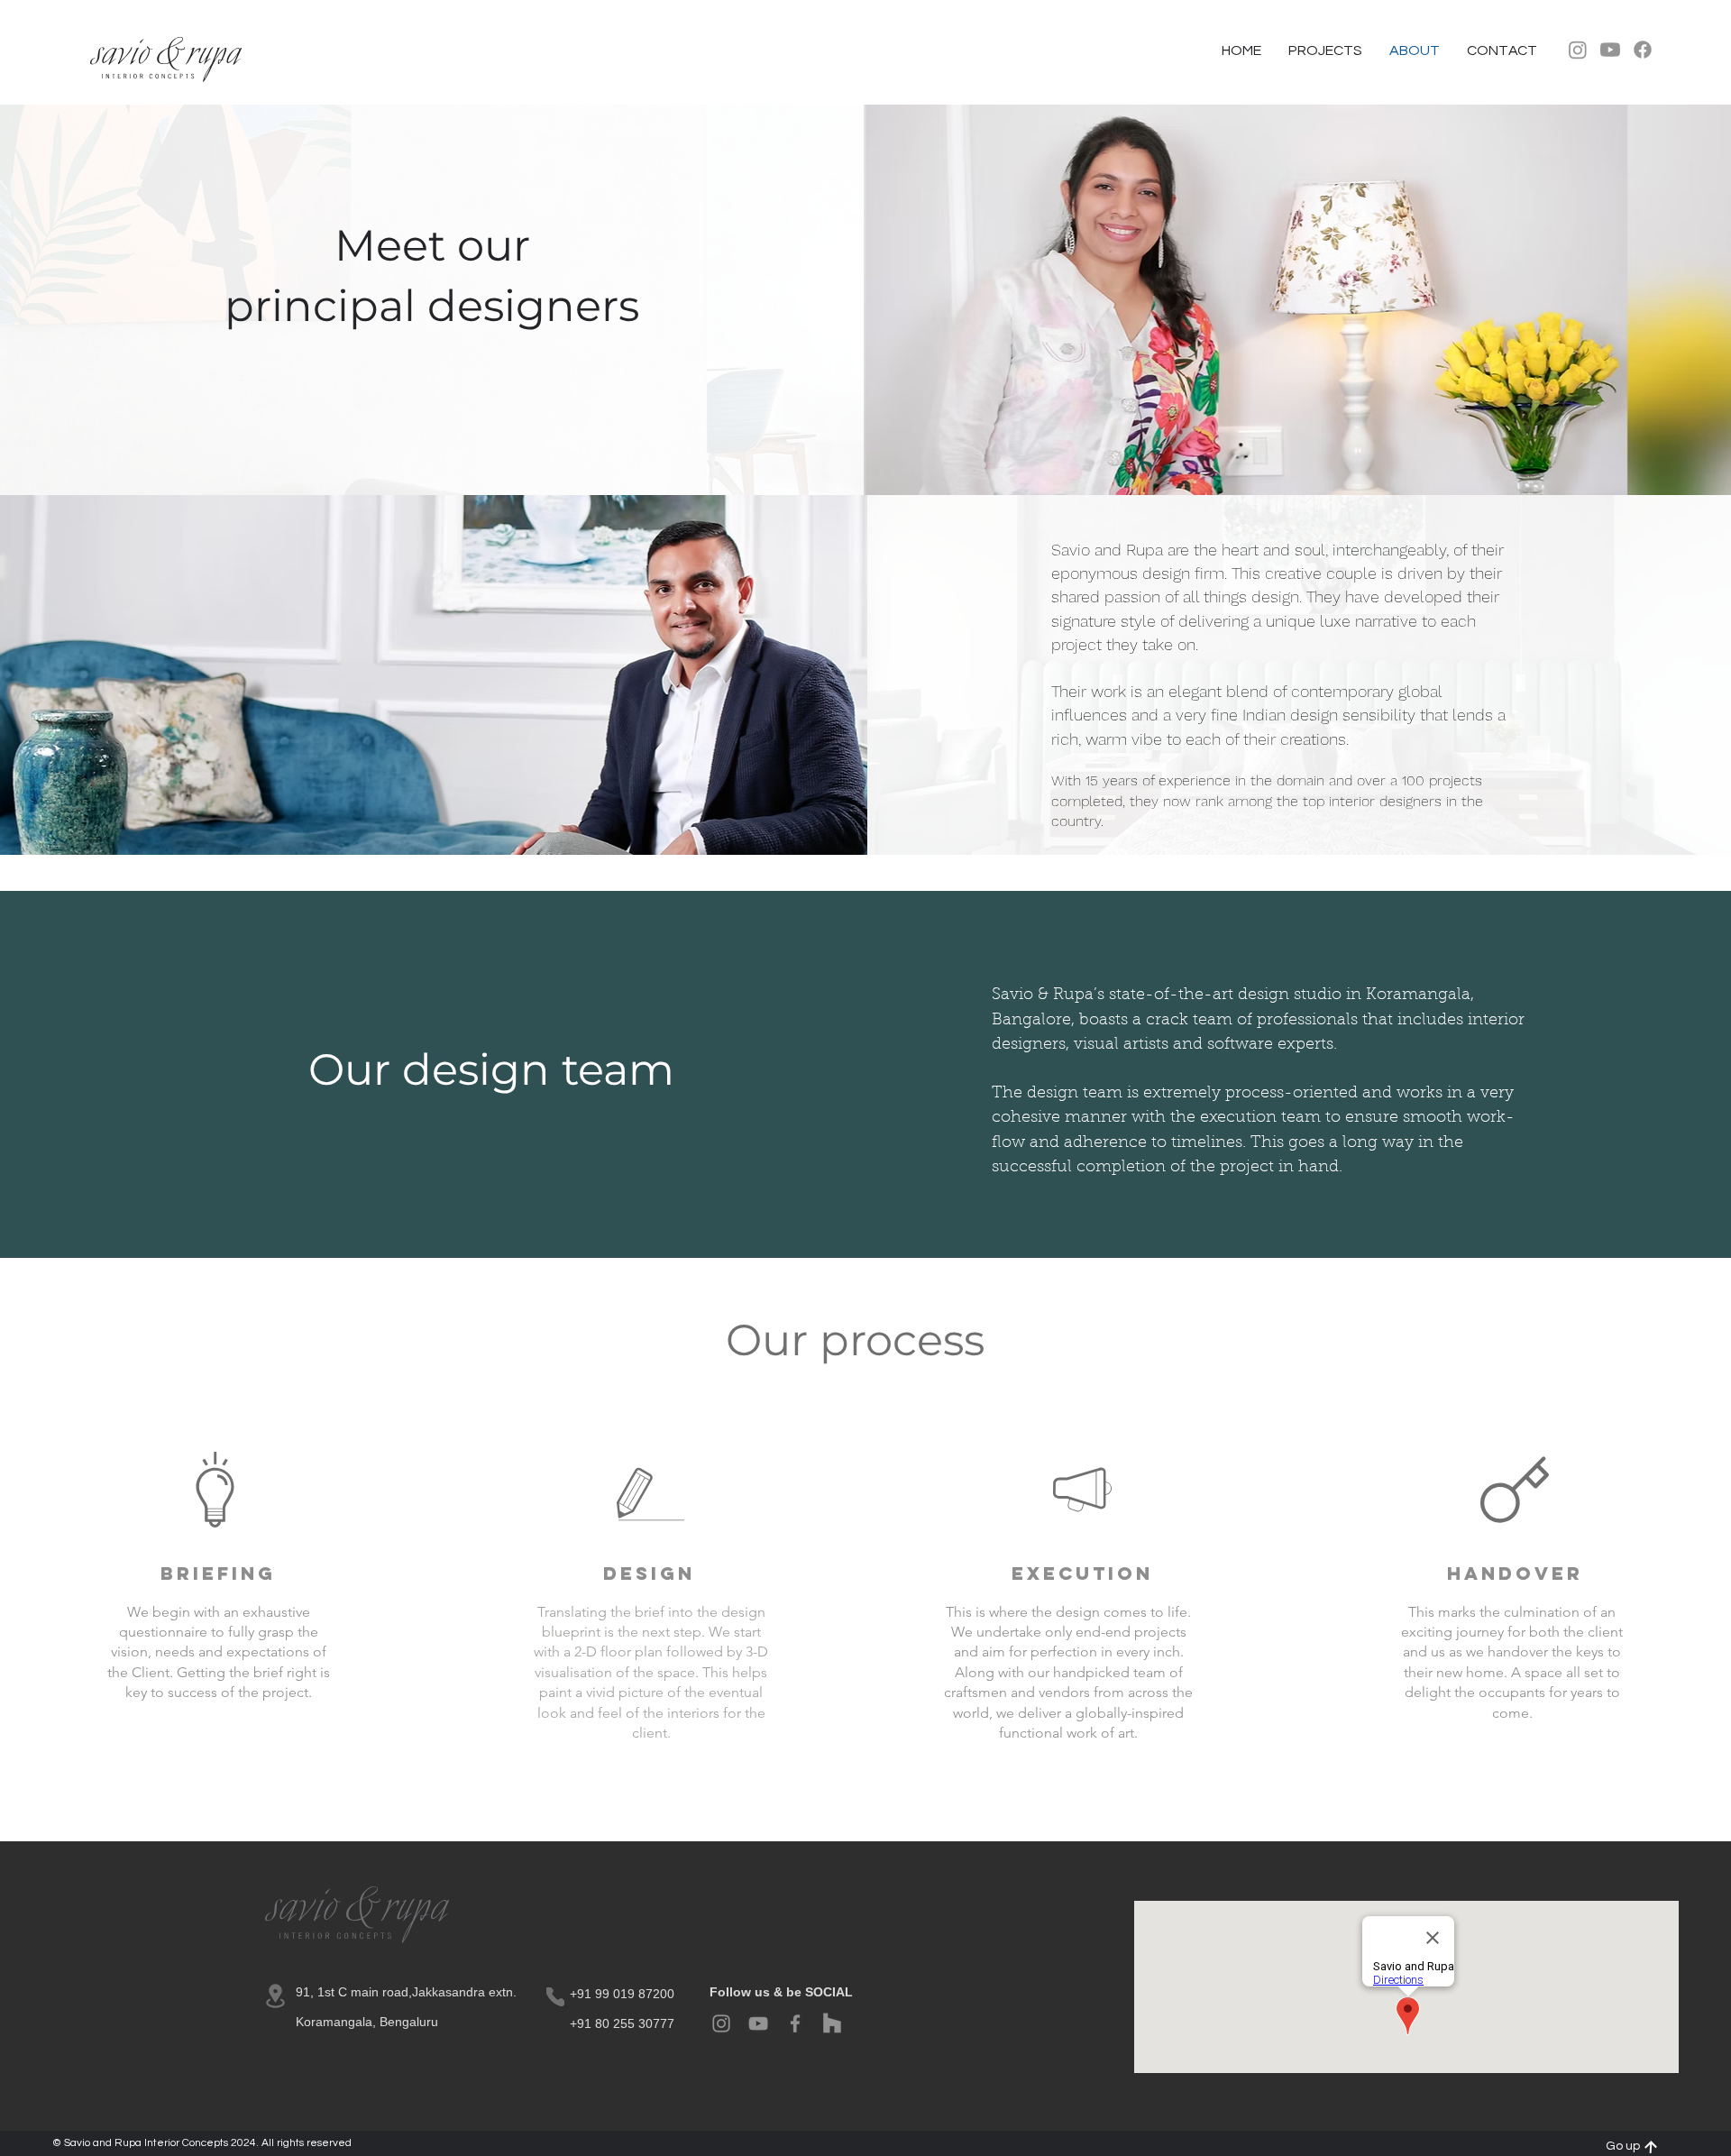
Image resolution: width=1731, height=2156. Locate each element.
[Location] (275, 1996)
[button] (1502, 50)
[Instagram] (1578, 50)
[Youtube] (1610, 50)
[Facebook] (1643, 50)
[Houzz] (832, 2023)
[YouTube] (758, 2023)
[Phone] (555, 1997)
